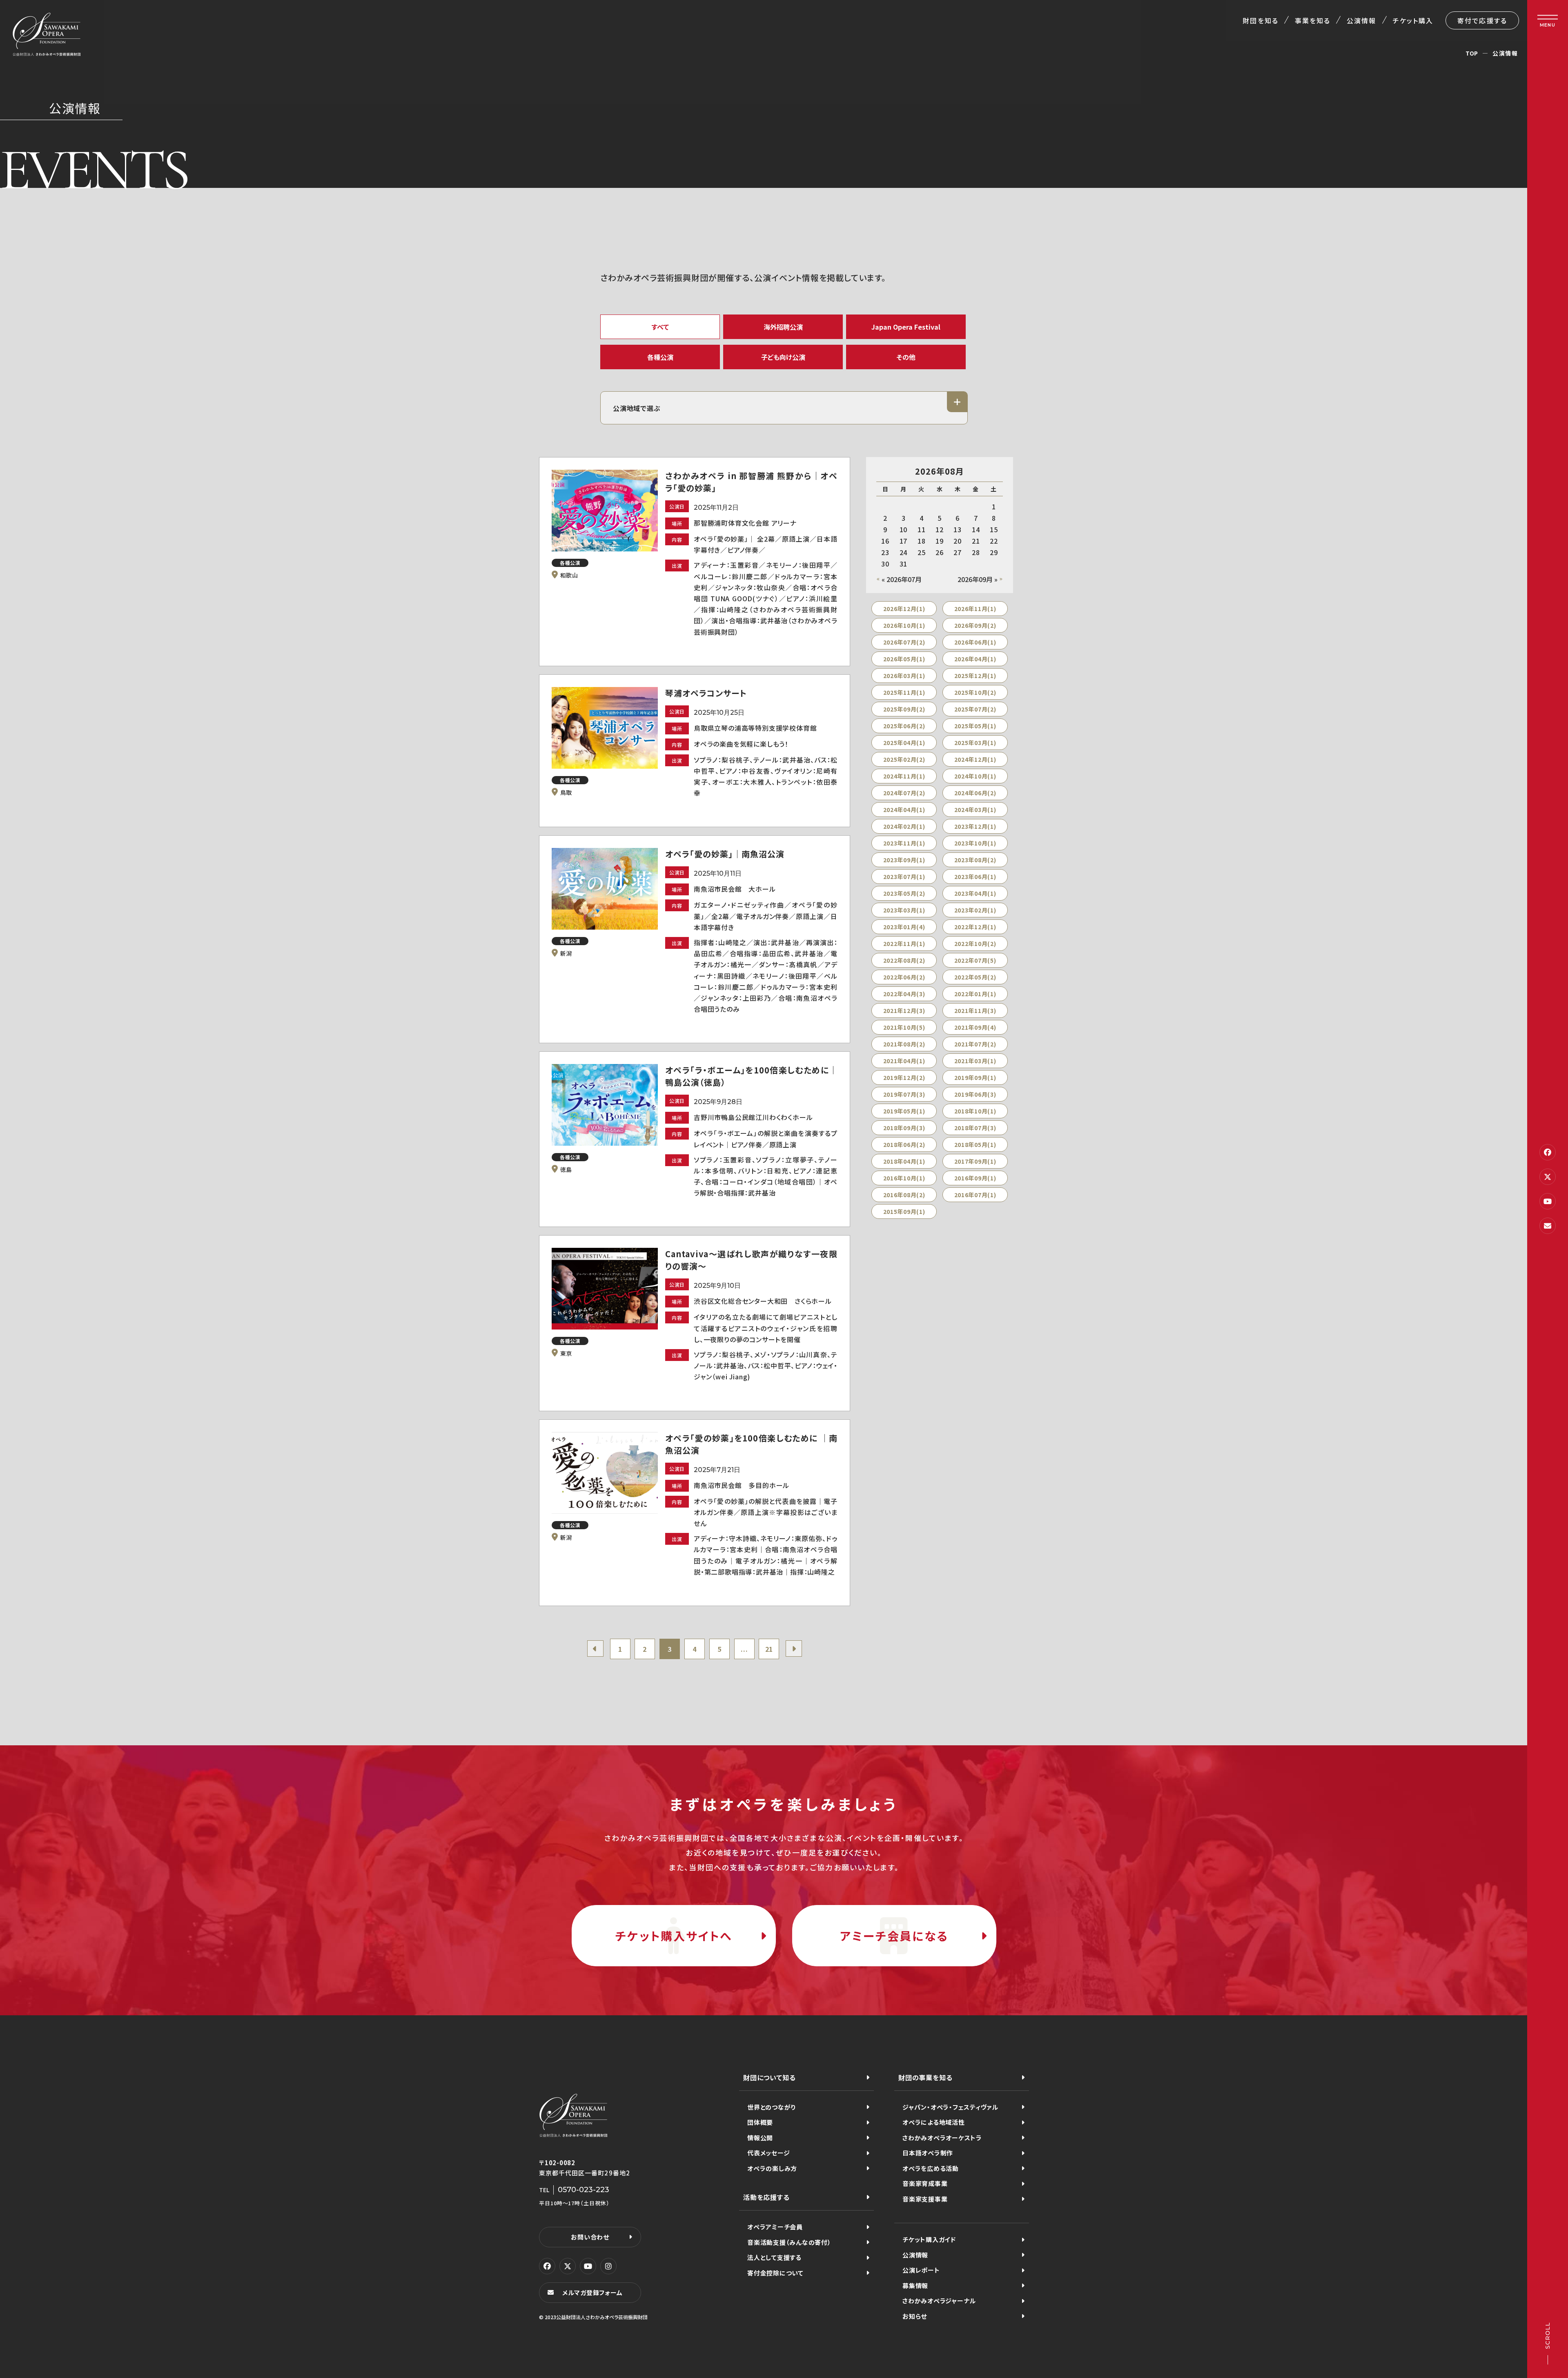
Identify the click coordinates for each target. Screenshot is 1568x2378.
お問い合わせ (590, 2237)
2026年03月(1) (904, 676)
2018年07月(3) (975, 1128)
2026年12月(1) (904, 609)
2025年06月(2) (904, 726)
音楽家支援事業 (925, 2199)
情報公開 (760, 2138)
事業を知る (1313, 20)
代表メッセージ (768, 2153)
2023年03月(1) (904, 910)
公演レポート (921, 2270)
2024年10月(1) (975, 776)
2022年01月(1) (975, 994)
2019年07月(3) (904, 1094)
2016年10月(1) (904, 1178)
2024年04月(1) (904, 810)
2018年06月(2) (904, 1144)
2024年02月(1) (904, 826)
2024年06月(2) (975, 793)
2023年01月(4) (904, 927)
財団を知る (1260, 20)
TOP (1472, 53)
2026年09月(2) (975, 625)
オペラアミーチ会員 (775, 2227)
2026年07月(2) (904, 642)
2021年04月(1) (904, 1061)
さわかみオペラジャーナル (939, 2301)
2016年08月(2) (904, 1195)
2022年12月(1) (975, 927)
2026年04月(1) (975, 659)
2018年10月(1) (975, 1111)
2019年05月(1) (904, 1111)
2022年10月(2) (975, 944)
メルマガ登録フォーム (592, 2292)
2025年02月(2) (904, 759)
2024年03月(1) (975, 810)
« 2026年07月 (902, 579)
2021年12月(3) (904, 1011)
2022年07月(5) (975, 960)
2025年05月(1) (975, 726)
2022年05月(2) (975, 977)
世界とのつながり (772, 2107)
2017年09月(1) (975, 1161)
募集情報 (915, 2285)
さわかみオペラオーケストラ (942, 2138)
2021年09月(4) (975, 1027)
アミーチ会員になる (894, 1936)
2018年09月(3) (904, 1128)
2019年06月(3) (975, 1094)
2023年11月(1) (904, 843)
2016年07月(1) (975, 1195)
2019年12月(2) (904, 1077)
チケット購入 (1413, 20)
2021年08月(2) (904, 1044)
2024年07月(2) (904, 793)
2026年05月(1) (904, 659)
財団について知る (769, 2077)
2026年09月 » (978, 579)
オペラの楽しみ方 (772, 2168)
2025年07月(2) (975, 709)
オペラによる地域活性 (934, 2122)
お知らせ (915, 2316)
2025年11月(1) (904, 692)
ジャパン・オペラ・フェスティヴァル (950, 2107)
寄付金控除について (775, 2273)
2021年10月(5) (904, 1027)
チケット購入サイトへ (674, 1936)
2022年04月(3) (904, 994)
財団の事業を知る (925, 2077)
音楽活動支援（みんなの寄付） (789, 2242)
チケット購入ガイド (929, 2239)
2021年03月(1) (975, 1061)
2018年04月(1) (904, 1161)
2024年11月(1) (904, 776)
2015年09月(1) (904, 1211)
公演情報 (1361, 20)
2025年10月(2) (975, 692)
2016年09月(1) (975, 1178)
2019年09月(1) (975, 1077)
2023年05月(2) (904, 893)
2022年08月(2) (904, 960)
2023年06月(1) (975, 877)
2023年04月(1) (975, 893)
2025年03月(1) (975, 743)
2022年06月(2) (904, 977)
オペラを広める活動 (931, 2168)
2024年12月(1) (975, 759)
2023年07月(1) (904, 877)
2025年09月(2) (904, 709)
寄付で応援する (1482, 20)
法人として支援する (774, 2257)
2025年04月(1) (904, 743)
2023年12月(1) (975, 826)
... (744, 1649)
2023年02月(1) (975, 910)
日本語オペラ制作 (928, 2153)
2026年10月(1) (904, 625)
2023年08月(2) (975, 860)
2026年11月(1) (975, 609)
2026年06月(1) (975, 642)
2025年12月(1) (975, 676)
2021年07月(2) (975, 1044)
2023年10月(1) (975, 843)
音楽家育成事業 (925, 2183)
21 (769, 1649)
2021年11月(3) (975, 1011)
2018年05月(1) (975, 1144)
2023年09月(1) (904, 860)
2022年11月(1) (904, 944)
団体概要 (760, 2122)
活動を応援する (766, 2197)
